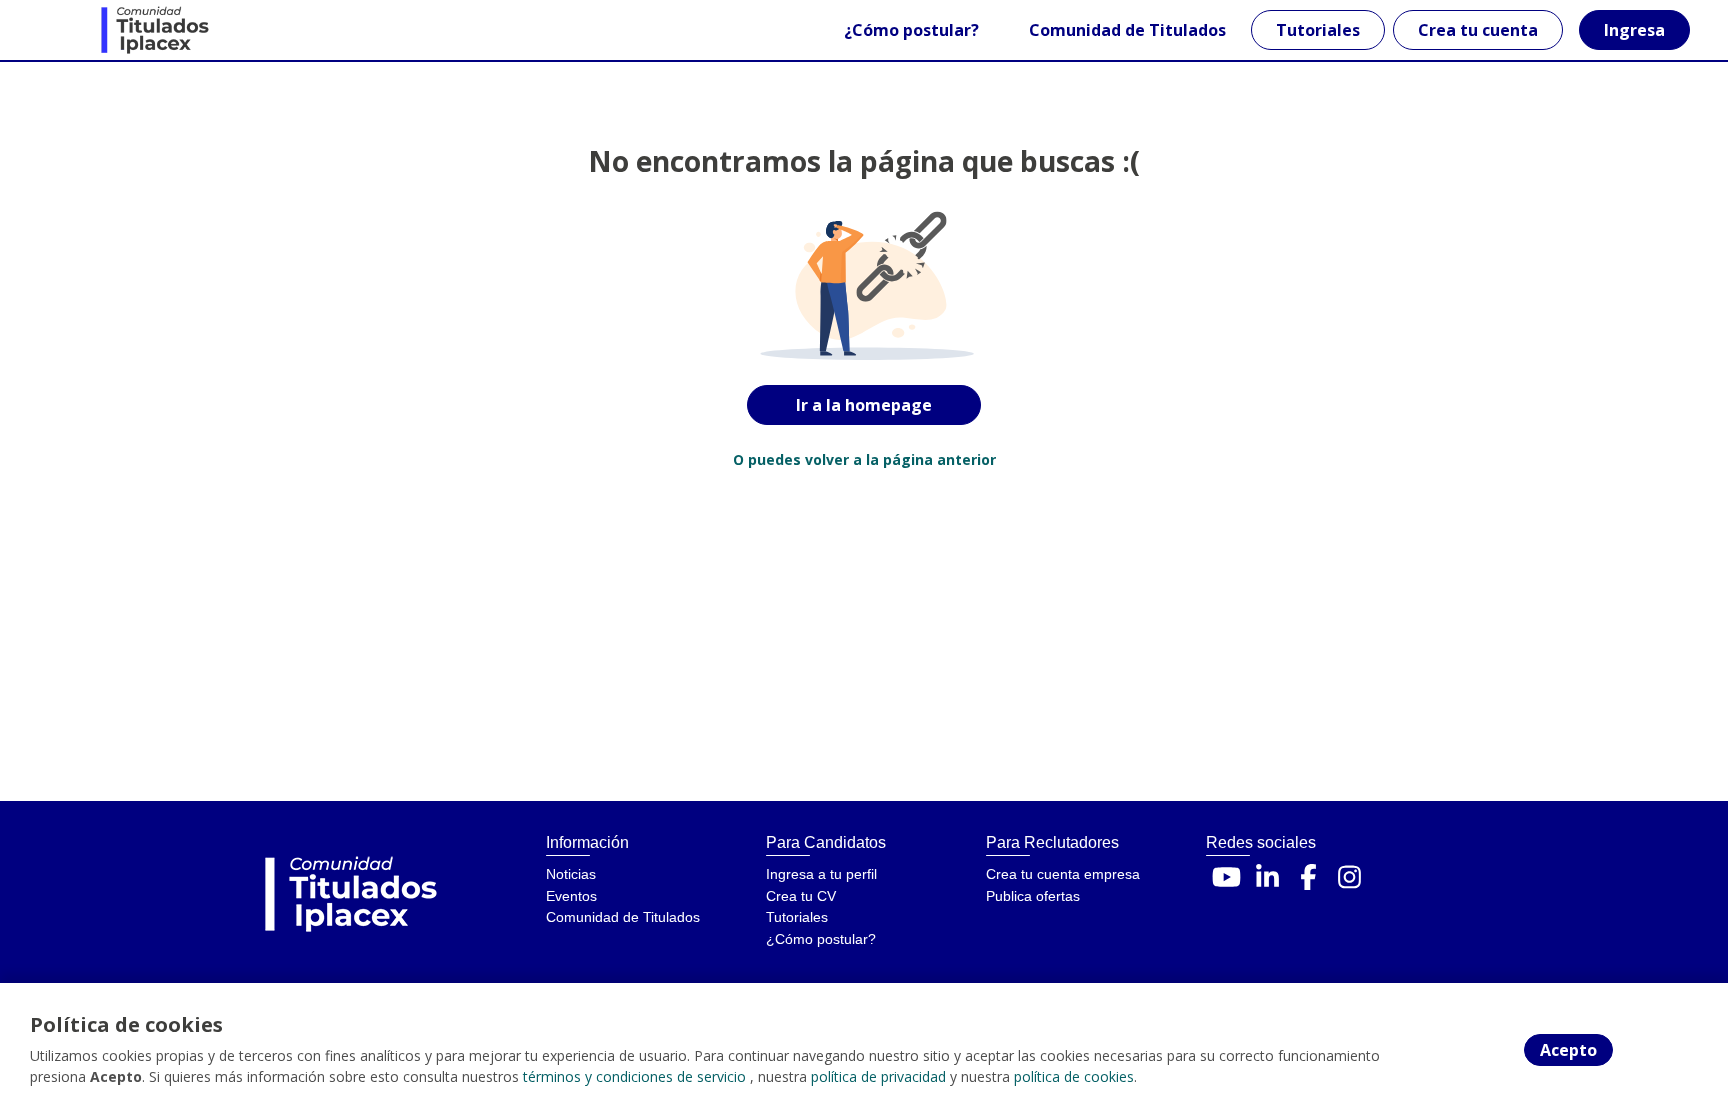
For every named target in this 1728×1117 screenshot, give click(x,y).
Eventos (571, 896)
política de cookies (1074, 1076)
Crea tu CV (801, 896)
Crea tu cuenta (1478, 30)
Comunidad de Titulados (1127, 30)
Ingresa (1634, 30)
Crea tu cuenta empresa (1063, 874)
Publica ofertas (1033, 896)
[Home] (116, 30)
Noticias (571, 874)
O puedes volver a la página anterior (864, 459)
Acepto (1568, 1050)
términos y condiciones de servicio (634, 1076)
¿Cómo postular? (911, 30)
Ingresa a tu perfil (821, 874)
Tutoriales (1318, 30)
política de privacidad (878, 1076)
